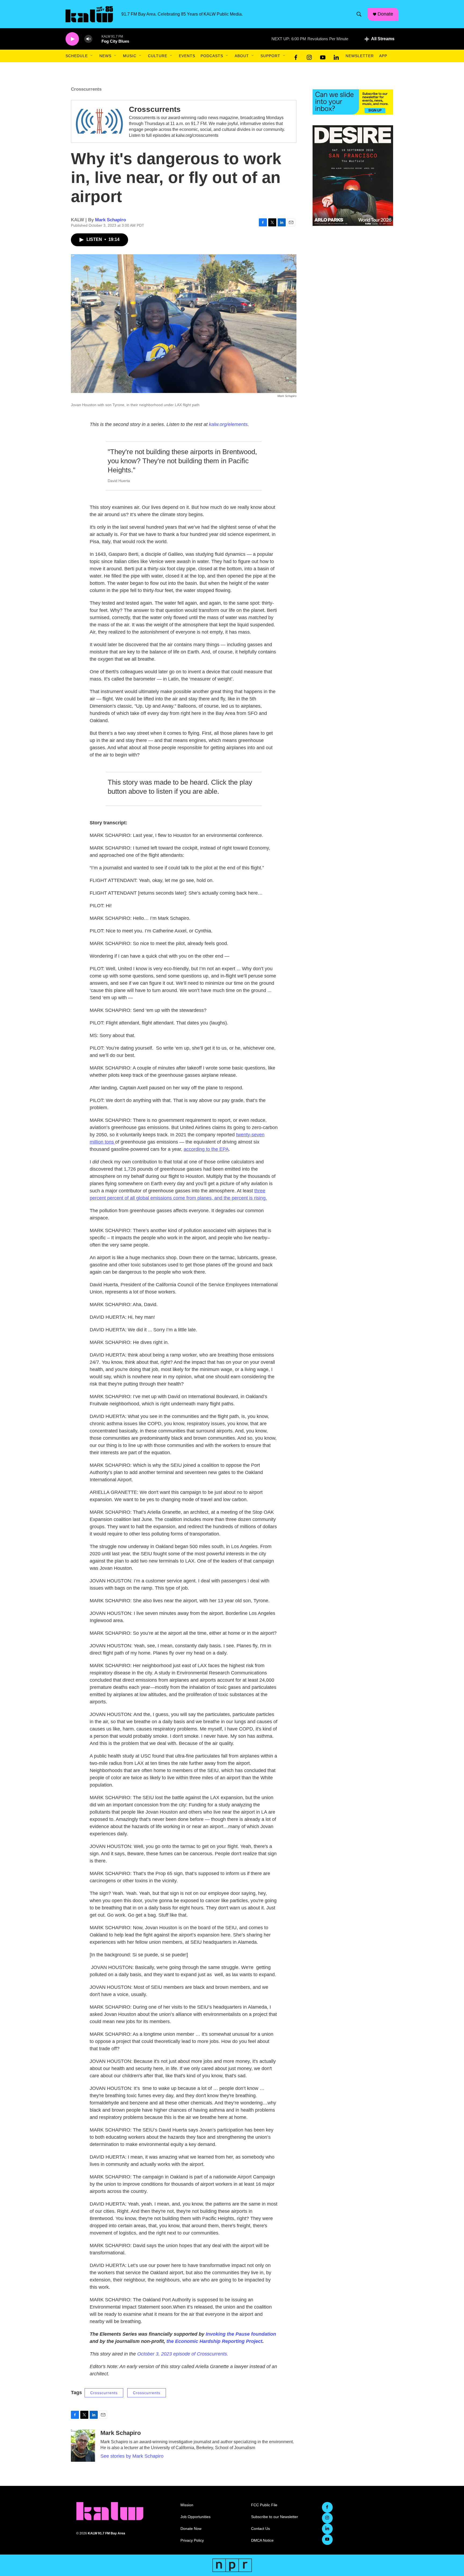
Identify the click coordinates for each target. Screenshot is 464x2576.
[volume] (88, 39)
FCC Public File (264, 2505)
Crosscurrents (155, 109)
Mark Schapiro (110, 220)
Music (130, 56)
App (383, 56)
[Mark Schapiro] (83, 2446)
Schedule (77, 56)
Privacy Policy (192, 2540)
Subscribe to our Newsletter (275, 2517)
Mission (187, 2505)
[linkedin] (336, 56)
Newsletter (360, 56)
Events (187, 56)
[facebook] (296, 56)
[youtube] (323, 56)
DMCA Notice (262, 2540)
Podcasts (212, 56)
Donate (385, 14)
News (105, 56)
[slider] (97, 39)
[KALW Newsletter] (353, 102)
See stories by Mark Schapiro (132, 2456)
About (242, 56)
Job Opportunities (195, 2517)
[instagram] (309, 56)
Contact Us (260, 2529)
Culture (158, 56)
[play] (72, 39)
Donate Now (191, 2529)
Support (270, 56)
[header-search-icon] (359, 14)
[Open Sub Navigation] (92, 56)
